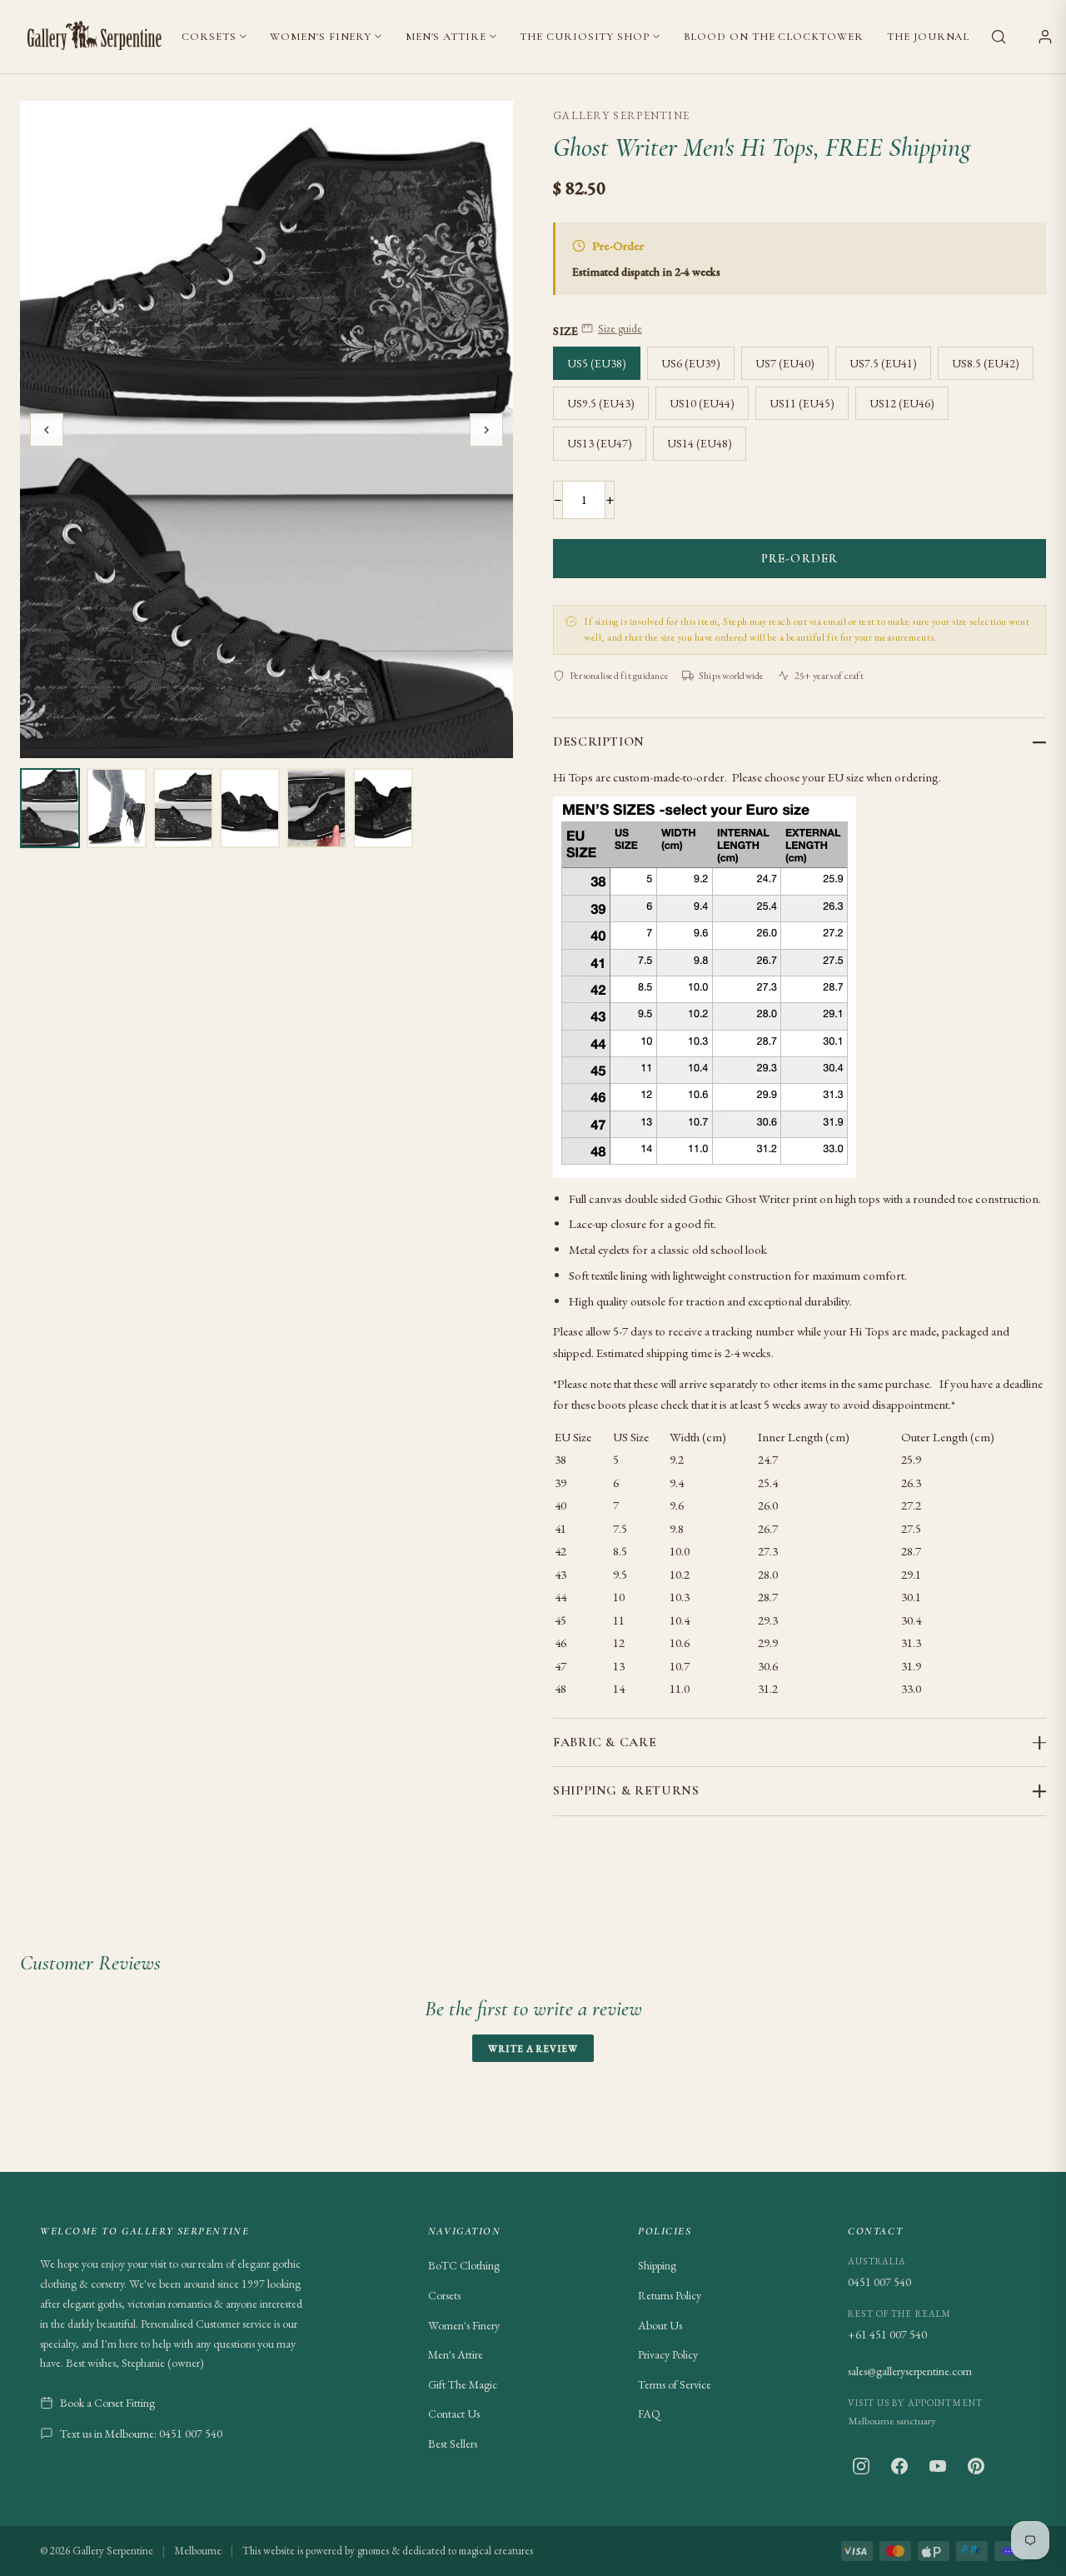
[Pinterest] (976, 2466)
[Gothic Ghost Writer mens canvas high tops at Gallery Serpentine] (50, 808)
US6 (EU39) (691, 363)
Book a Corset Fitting (107, 2403)
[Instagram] (861, 2466)
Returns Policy (670, 2295)
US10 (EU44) (702, 403)
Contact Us (454, 2414)
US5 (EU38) (597, 363)
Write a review (533, 2048)
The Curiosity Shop (584, 37)
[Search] (999, 37)
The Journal (928, 37)
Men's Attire (446, 37)
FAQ (649, 2414)
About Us (660, 2325)
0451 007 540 (879, 2282)
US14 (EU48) (700, 443)
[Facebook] (899, 2466)
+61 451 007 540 (887, 2334)
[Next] (486, 430)
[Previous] (47, 430)
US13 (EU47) (600, 443)
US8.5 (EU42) (986, 363)
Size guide (620, 329)
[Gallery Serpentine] (95, 37)
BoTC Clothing (464, 2265)
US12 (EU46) (902, 403)
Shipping (657, 2265)
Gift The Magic (463, 2384)
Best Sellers (453, 2444)
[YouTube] (938, 2466)
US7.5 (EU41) (883, 363)
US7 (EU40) (785, 363)
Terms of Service (675, 2384)
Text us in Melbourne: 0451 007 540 (141, 2434)
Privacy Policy (668, 2354)
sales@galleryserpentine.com (910, 2371)
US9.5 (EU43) (601, 403)
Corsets (209, 37)
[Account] (1045, 37)
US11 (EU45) (802, 403)
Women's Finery (321, 37)
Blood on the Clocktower (774, 37)
